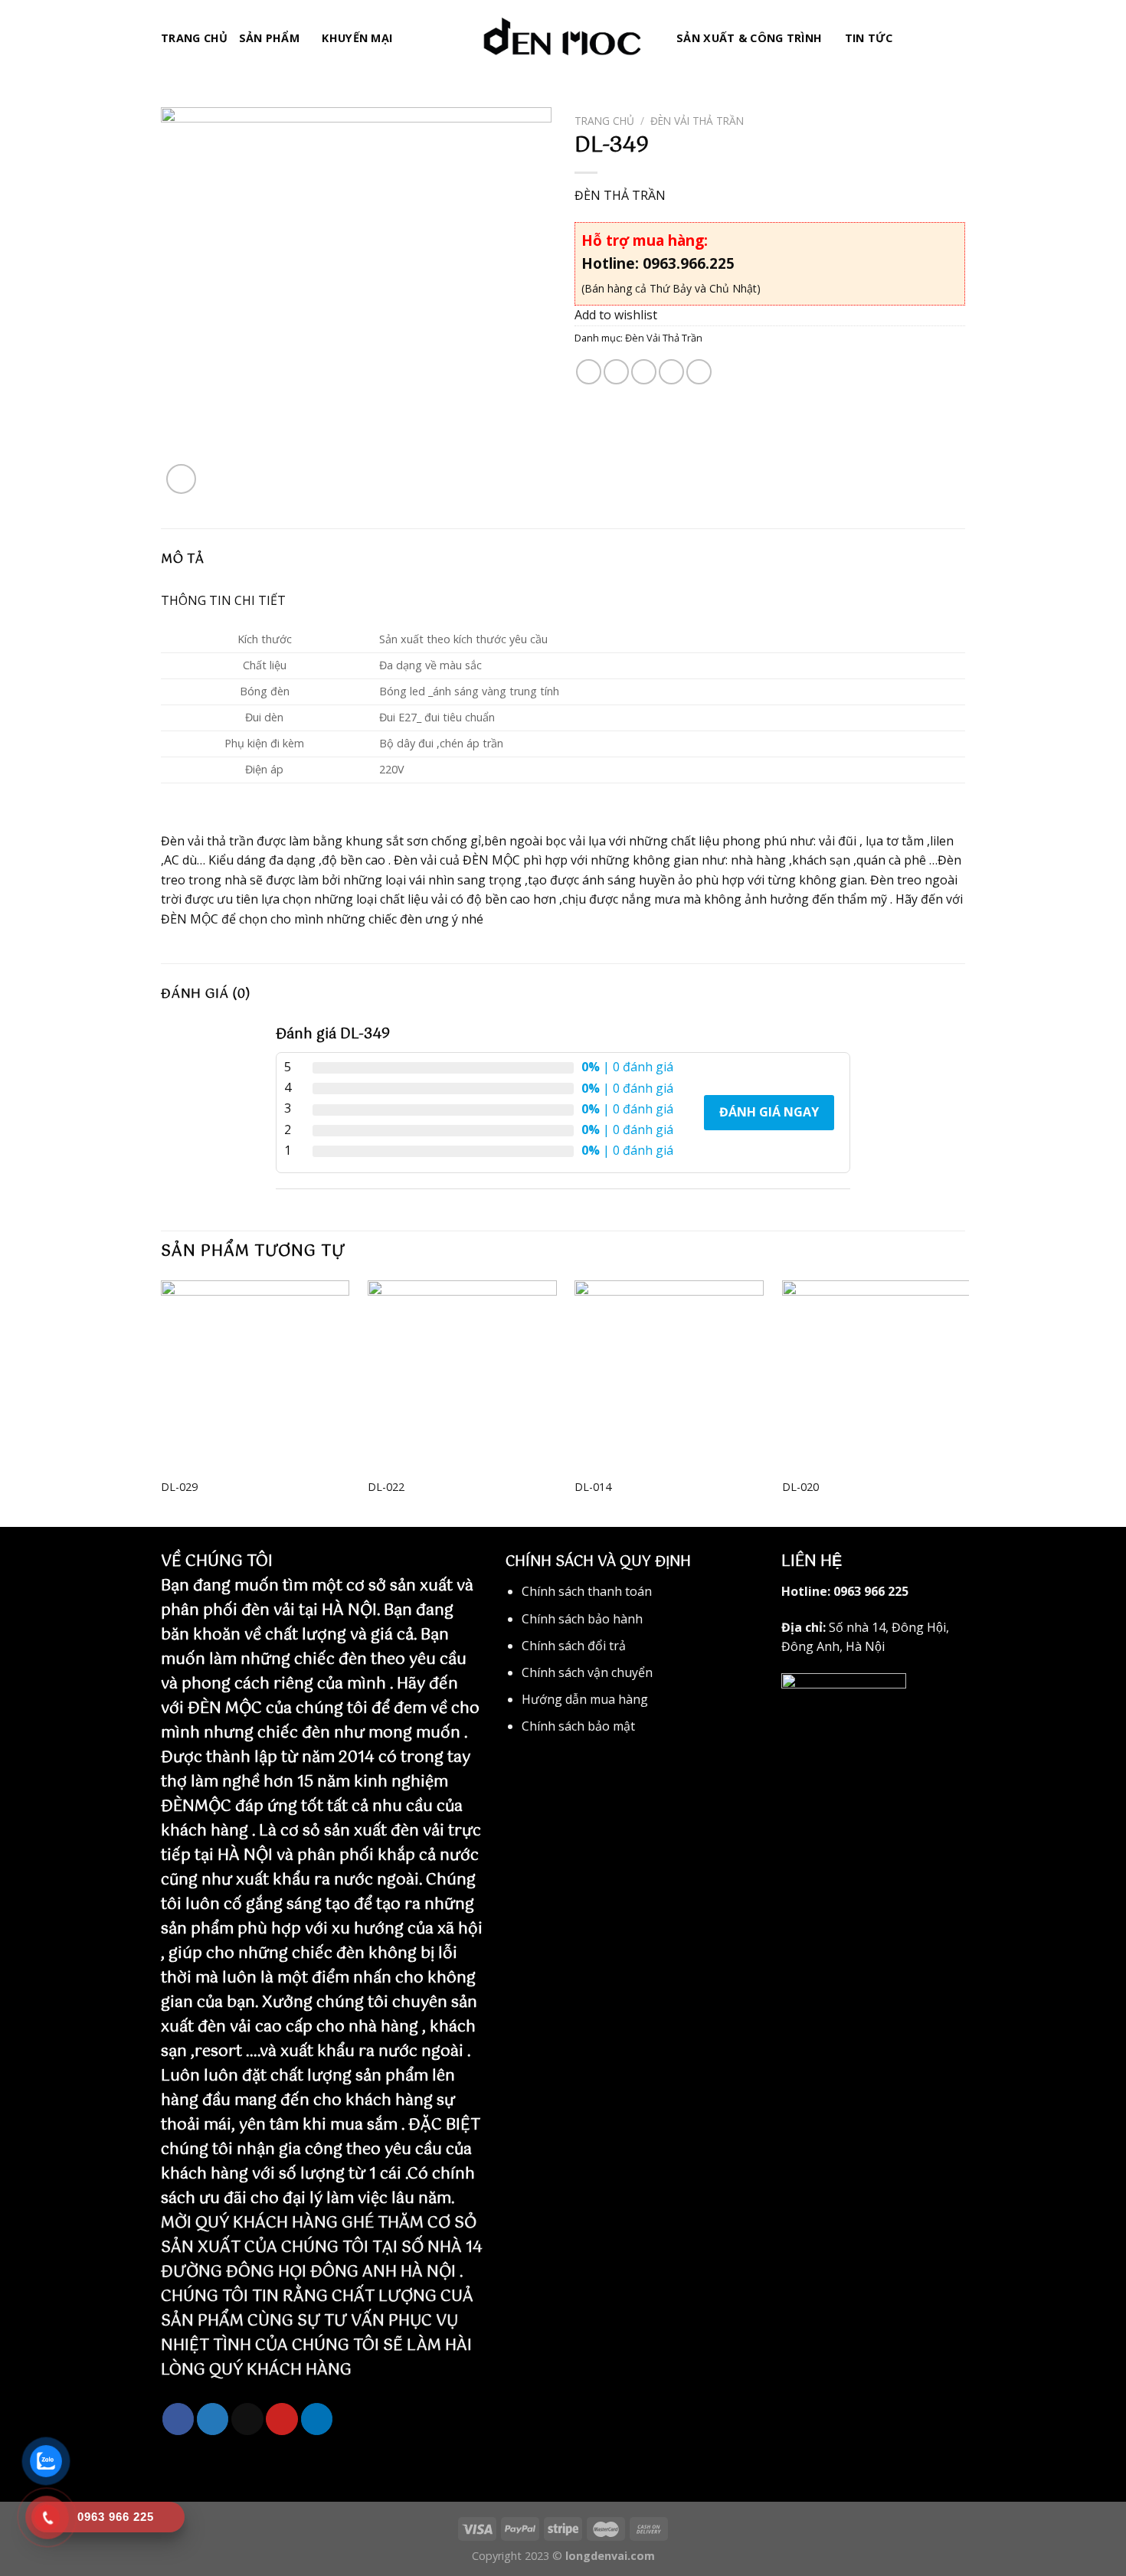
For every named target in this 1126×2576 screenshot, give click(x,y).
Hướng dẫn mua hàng (585, 1699)
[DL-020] (877, 1375)
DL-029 (179, 1487)
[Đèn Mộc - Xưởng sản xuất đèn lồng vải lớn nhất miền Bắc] (563, 39)
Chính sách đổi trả (574, 1646)
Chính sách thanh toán (587, 1591)
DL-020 (800, 1487)
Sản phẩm (269, 38)
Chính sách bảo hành (582, 1619)
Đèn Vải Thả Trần (697, 121)
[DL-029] (255, 1375)
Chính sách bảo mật (578, 1726)
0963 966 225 (871, 1591)
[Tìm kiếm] (910, 38)
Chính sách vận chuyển (587, 1672)
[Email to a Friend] (644, 372)
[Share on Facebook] (589, 372)
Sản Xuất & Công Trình (749, 38)
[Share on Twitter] (616, 372)
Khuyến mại (357, 38)
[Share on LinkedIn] (699, 372)
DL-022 (386, 1487)
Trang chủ (195, 38)
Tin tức (869, 38)
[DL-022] (462, 1375)
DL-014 (593, 1487)
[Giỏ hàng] (957, 38)
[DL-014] (669, 1375)
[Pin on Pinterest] (671, 372)
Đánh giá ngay (769, 1112)
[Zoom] (181, 479)
